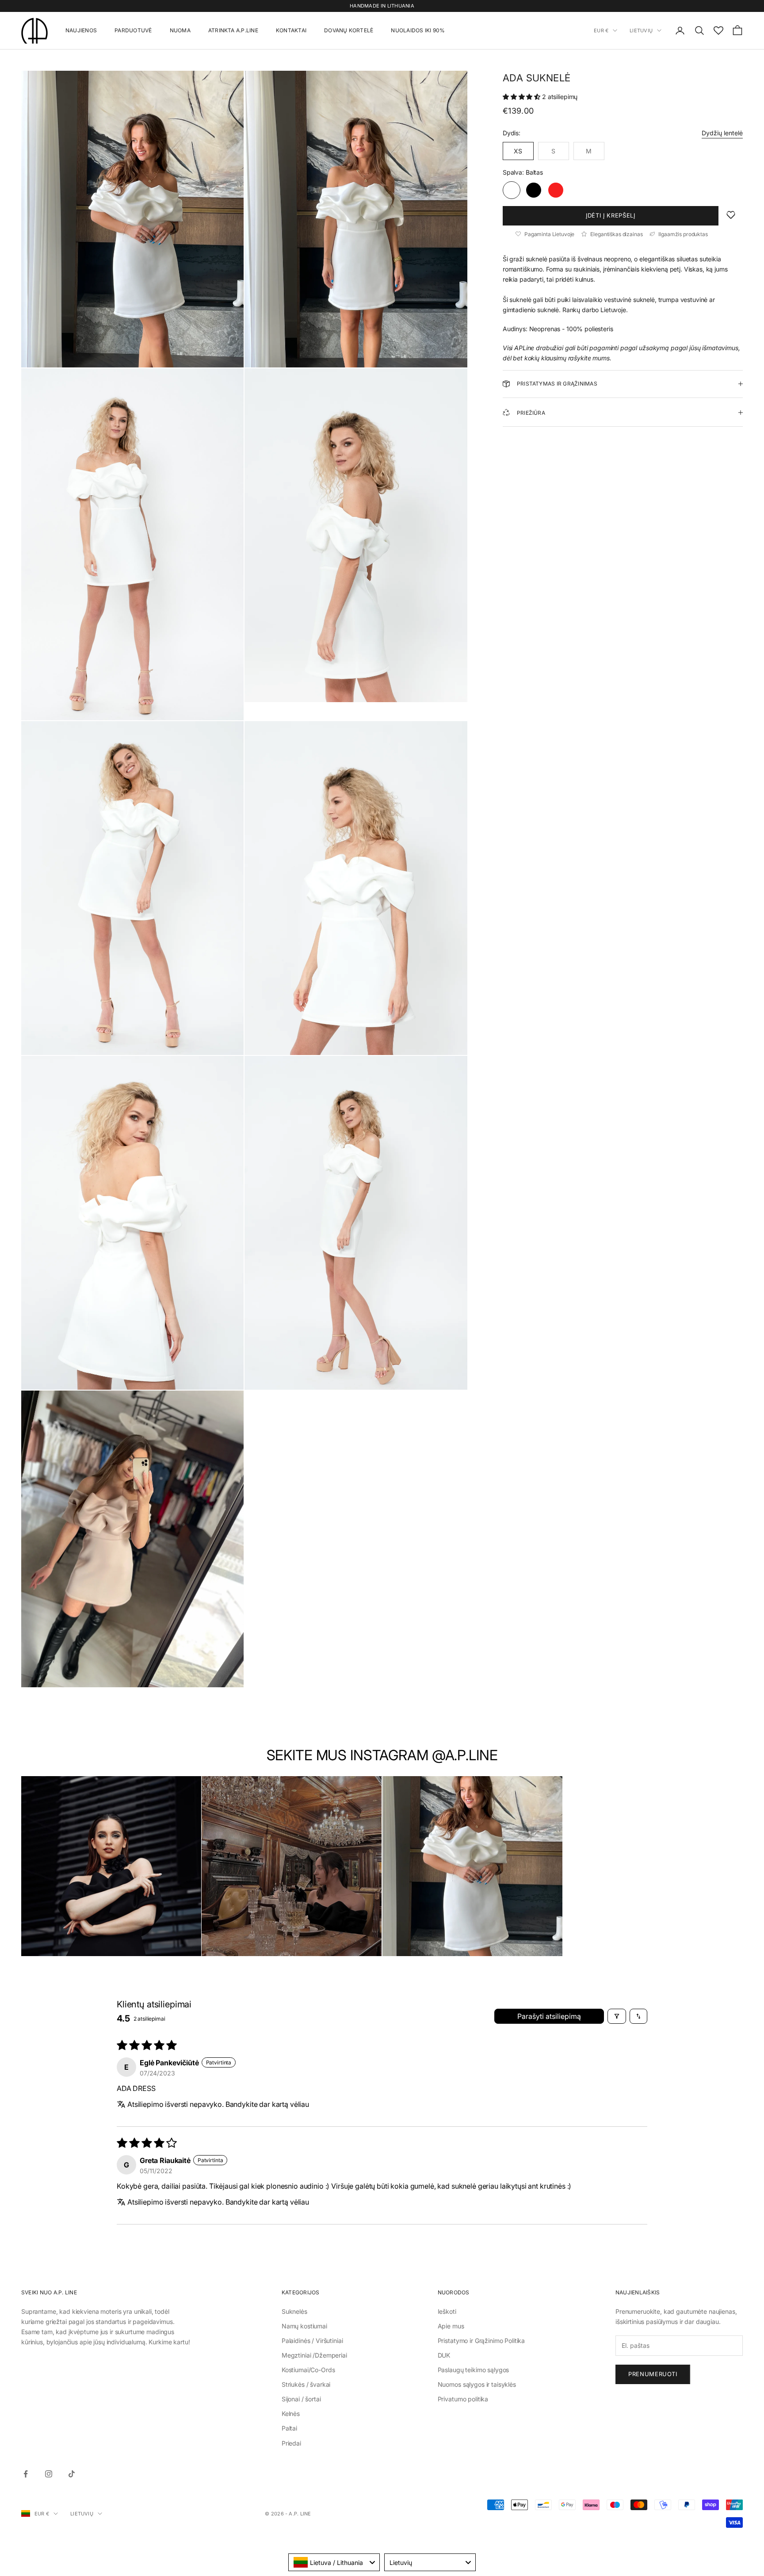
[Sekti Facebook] (26, 2474)
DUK (444, 2355)
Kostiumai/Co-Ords (308, 2370)
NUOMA (180, 30)
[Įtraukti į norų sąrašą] (731, 215)
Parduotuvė (133, 30)
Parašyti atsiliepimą (549, 2016)
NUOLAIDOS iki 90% (418, 30)
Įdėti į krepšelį (610, 215)
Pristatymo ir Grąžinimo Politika (481, 2341)
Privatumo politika (463, 2399)
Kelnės (291, 2414)
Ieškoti (447, 2311)
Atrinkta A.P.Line (233, 30)
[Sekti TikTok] (72, 2474)
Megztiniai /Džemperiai (314, 2355)
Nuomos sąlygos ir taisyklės (477, 2384)
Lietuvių (641, 31)
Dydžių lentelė (722, 133)
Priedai (291, 2443)
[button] (522, 97)
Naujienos (81, 30)
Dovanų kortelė (349, 30)
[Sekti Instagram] (49, 2474)
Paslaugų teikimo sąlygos (474, 2370)
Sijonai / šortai (301, 2399)
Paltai (289, 2428)
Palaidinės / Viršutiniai (312, 2341)
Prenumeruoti (653, 2374)
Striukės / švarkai (306, 2384)
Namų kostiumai (304, 2326)
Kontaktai (291, 30)
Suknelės (294, 2311)
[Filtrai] (617, 2016)
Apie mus (451, 2326)
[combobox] (334, 2562)
